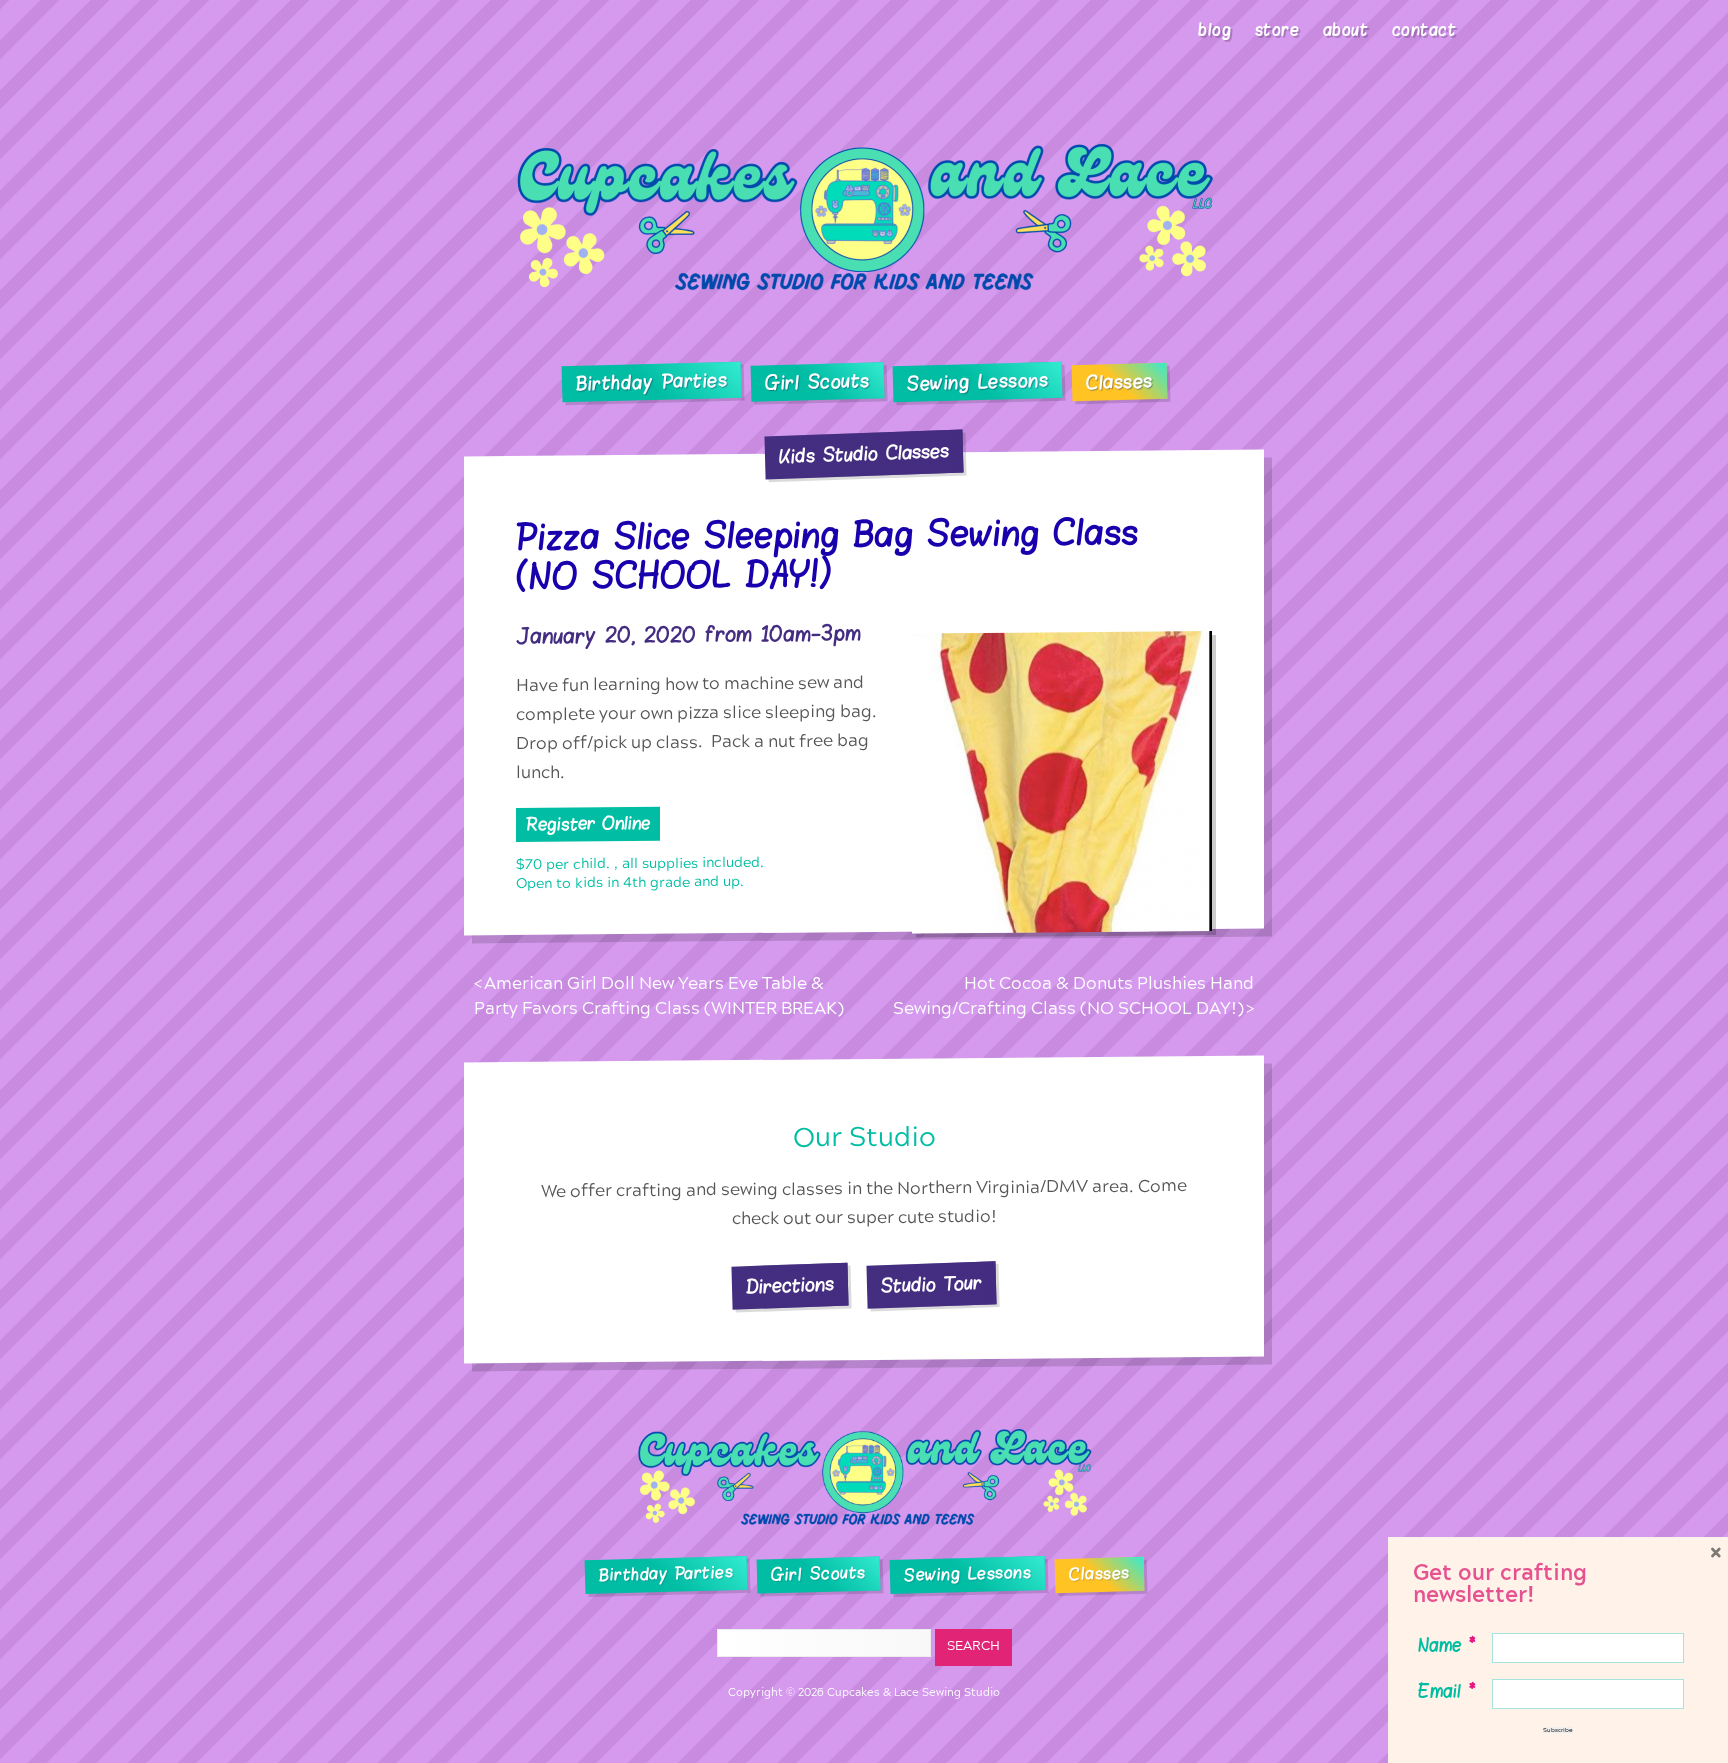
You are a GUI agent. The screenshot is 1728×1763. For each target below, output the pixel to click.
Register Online (588, 823)
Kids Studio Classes (864, 454)
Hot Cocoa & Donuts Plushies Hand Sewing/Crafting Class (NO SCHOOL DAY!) (1073, 996)
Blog (1214, 30)
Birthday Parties (651, 382)
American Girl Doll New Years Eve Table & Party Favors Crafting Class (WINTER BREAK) (659, 996)
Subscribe (1558, 1730)
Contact (1424, 30)
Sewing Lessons (978, 382)
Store (1277, 30)
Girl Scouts (816, 382)
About (1346, 30)
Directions (790, 1285)
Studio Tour (932, 1285)
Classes (1119, 382)
